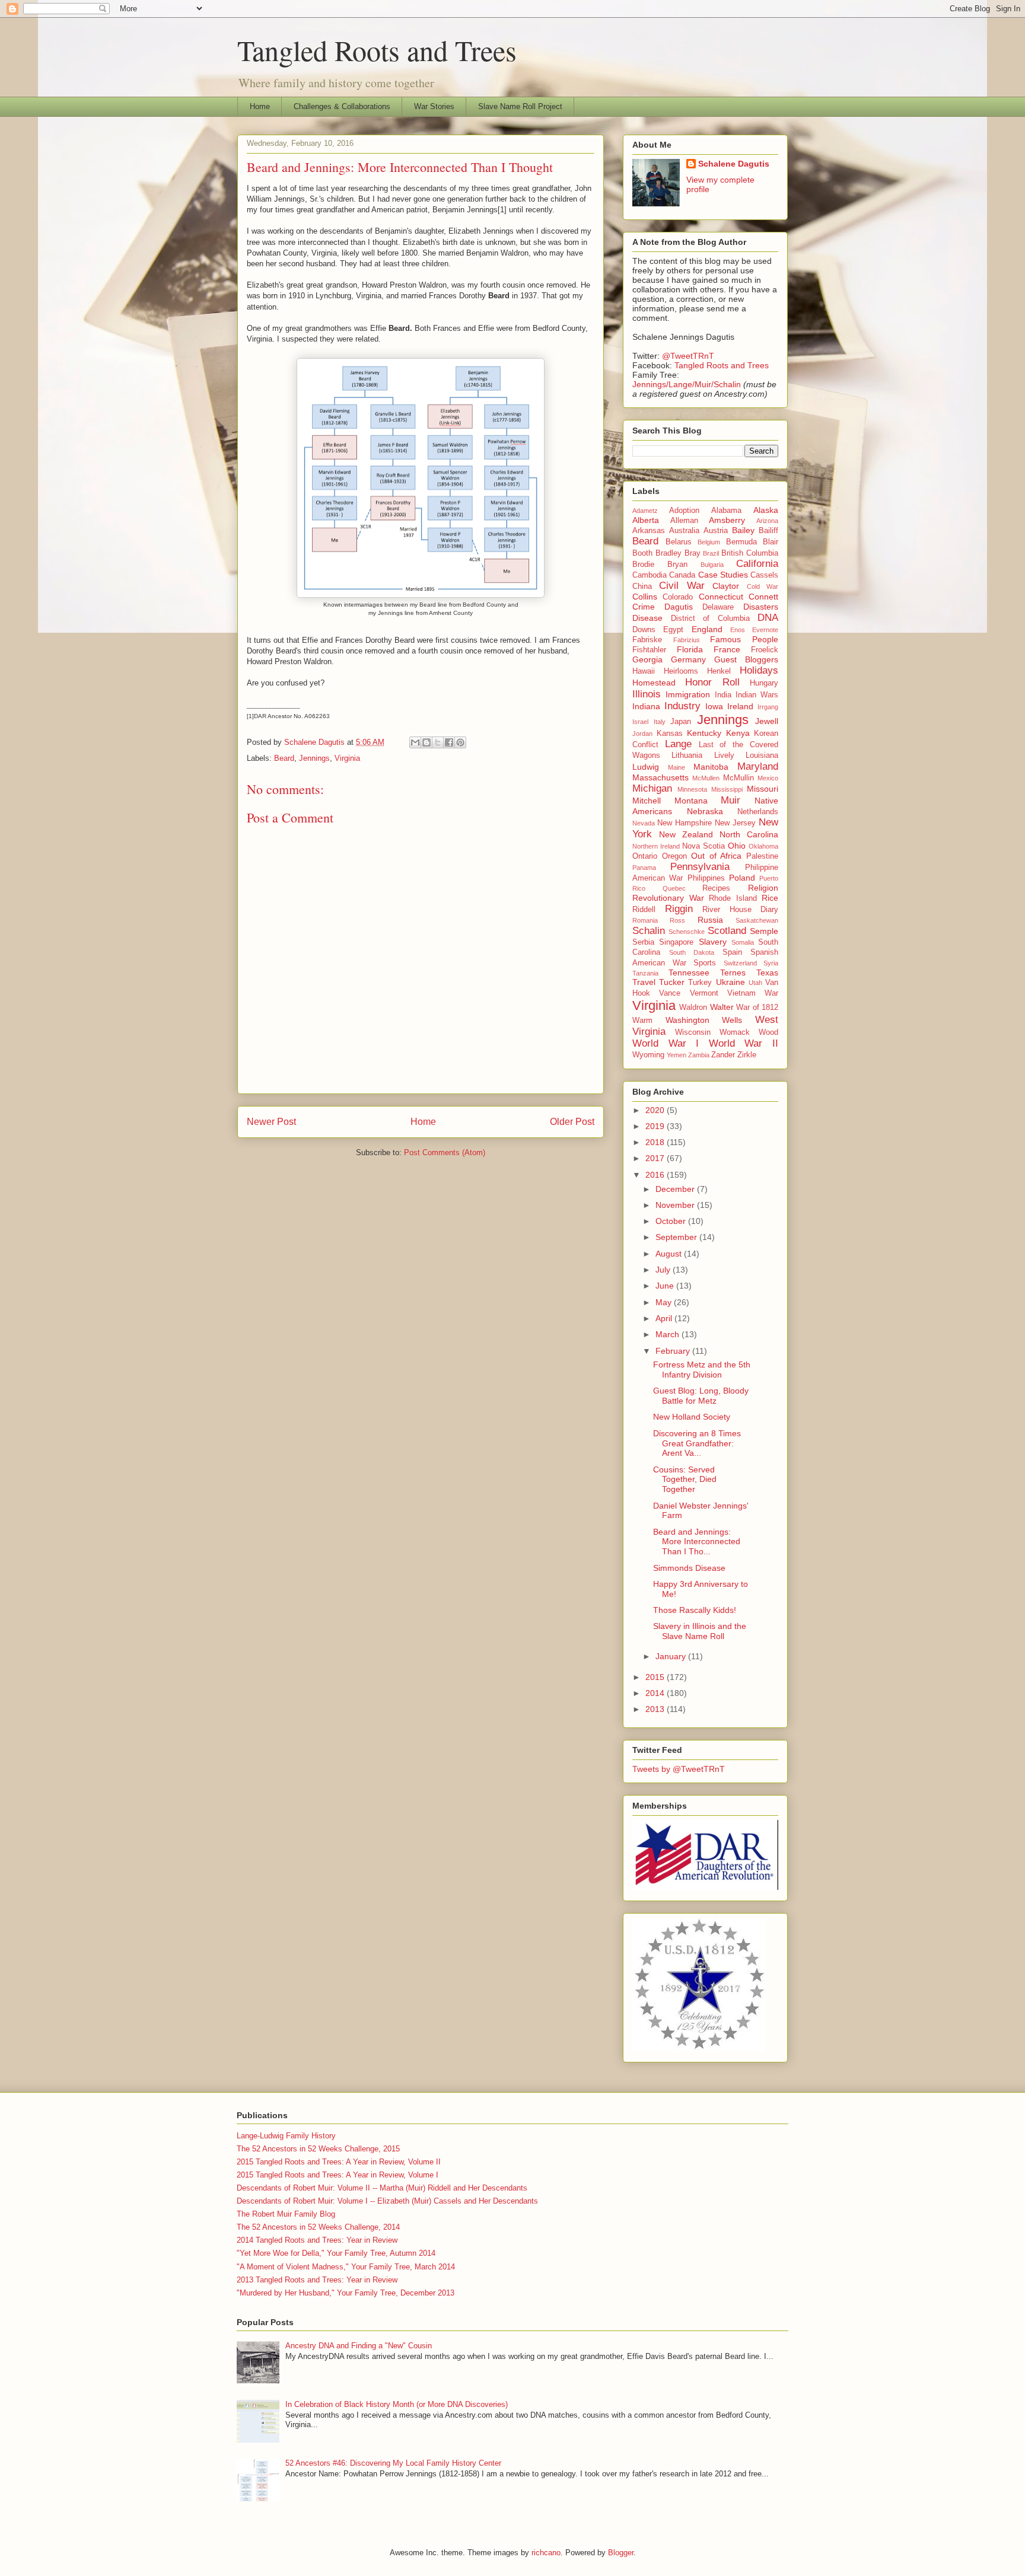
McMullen (706, 778)
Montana (691, 801)
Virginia (347, 758)
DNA (768, 618)
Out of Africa (716, 856)
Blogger (621, 2553)
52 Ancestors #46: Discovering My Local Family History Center (393, 2463)
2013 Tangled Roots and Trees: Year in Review (317, 2280)
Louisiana (762, 755)
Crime (644, 607)
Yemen (677, 1055)
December (676, 1189)
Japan (681, 722)
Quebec (674, 888)
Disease (647, 618)
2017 (656, 1158)
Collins (645, 597)
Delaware (718, 607)
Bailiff (768, 531)
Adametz (645, 511)
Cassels (764, 575)
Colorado (678, 597)
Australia (684, 531)
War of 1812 (757, 1008)
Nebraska (705, 811)
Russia (710, 920)
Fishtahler (649, 650)
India (723, 695)
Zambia (699, 1055)
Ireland (740, 706)
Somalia (743, 942)
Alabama (726, 511)
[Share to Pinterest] (460, 742)
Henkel (719, 671)
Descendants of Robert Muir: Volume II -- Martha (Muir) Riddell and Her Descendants (382, 2188)
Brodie (643, 565)
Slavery (713, 942)
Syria (771, 963)
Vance (670, 993)
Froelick (765, 650)
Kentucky (704, 733)
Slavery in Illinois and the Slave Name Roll (700, 1631)
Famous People (744, 639)
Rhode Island (733, 898)
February (674, 1351)
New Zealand (686, 834)
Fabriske (647, 640)
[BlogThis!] (426, 742)
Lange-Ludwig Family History (286, 2136)
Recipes (716, 888)
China (642, 586)
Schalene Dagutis (734, 164)
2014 (656, 1693)
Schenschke (687, 932)
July (664, 1270)
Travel (644, 982)
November (676, 1205)
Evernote (765, 630)
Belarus (679, 542)
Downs (644, 630)
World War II (744, 1043)
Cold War (763, 586)
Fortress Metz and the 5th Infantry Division (702, 1370)
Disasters (761, 607)
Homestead (654, 683)
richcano (546, 2553)
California (757, 564)
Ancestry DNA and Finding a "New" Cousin (359, 2346)
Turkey (700, 983)
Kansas (670, 734)
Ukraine (730, 982)
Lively (724, 755)
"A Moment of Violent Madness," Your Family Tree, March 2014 (346, 2267)
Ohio (737, 846)
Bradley (669, 553)
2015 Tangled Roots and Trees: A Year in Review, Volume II (339, 2162)
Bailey (743, 530)
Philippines (706, 878)
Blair (771, 542)
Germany (688, 659)
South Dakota (692, 952)
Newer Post (271, 1122)
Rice (770, 898)
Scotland (727, 931)
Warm (642, 1021)
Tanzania (645, 973)
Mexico (768, 778)
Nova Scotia (704, 846)
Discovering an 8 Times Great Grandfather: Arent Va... (697, 1443)
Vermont (704, 993)
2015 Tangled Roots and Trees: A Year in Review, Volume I (338, 2175)
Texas (767, 973)
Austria (716, 531)
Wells (732, 1020)
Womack (735, 1032)
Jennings (314, 758)
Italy (660, 722)
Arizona (767, 521)
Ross (677, 920)
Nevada (644, 823)
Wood (768, 1032)
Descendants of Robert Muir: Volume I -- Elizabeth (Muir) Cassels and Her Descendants (387, 2201)
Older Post (572, 1122)
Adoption (684, 511)
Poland (742, 878)
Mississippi (727, 789)
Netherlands (758, 812)
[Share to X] (438, 742)
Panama (644, 868)
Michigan (652, 788)
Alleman (684, 521)
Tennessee (689, 973)
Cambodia (650, 575)
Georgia (647, 659)
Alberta (646, 520)
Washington (687, 1020)
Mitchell (647, 801)
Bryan (677, 565)
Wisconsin (693, 1032)
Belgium (709, 542)
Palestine (762, 856)
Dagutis (679, 607)
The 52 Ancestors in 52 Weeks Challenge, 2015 (318, 2149)
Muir (730, 800)
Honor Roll (712, 682)
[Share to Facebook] (449, 742)
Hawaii (644, 671)
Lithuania (687, 755)
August (670, 1254)
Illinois (647, 694)
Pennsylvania (700, 867)
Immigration (688, 694)
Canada (682, 575)
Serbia (643, 942)
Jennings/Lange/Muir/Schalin (687, 384)
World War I (666, 1043)
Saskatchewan (757, 920)
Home (260, 106)
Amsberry (727, 520)
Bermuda (741, 542)
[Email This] (415, 742)
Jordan (642, 734)
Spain (732, 952)
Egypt (673, 630)
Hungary (764, 683)
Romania (645, 920)
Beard (284, 758)
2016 (656, 1175)
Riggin (679, 909)
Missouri (763, 789)
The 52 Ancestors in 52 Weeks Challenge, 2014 (318, 2227)
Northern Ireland (656, 846)
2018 (656, 1142)
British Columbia (750, 553)
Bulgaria (712, 565)
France (727, 649)
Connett (763, 597)
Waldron (693, 1008)
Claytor (726, 586)
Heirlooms (681, 671)
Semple (764, 931)
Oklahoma (763, 846)
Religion (763, 888)
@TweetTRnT (688, 356)
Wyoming (648, 1055)
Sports (705, 963)
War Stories (434, 106)
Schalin (649, 931)
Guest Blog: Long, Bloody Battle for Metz (701, 1396)
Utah (755, 983)
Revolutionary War (668, 898)
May (665, 1302)
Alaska (766, 510)
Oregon (674, 856)
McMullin (738, 778)
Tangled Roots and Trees (377, 50)
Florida (690, 649)
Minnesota (692, 789)
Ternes (733, 973)
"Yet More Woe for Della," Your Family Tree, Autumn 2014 (336, 2253)
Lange (678, 744)
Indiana (646, 706)
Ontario (645, 856)
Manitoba (711, 767)
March (669, 1334)
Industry (682, 706)
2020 (656, 1110)
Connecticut (721, 597)
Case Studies (723, 575)
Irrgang (768, 707)
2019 (656, 1126)
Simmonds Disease (689, 1568)
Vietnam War (753, 993)
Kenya (738, 733)
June (666, 1286)
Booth (642, 553)
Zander (723, 1055)
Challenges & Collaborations (342, 106)
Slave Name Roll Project (520, 106)
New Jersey (735, 823)
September (677, 1237)
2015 (656, 1677)
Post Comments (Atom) (445, 1152)
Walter (722, 1007)
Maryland (758, 766)
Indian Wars (757, 695)
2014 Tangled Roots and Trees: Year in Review (317, 2240)
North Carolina (749, 834)
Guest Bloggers (746, 659)
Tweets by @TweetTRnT (679, 1769)
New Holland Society (692, 1417)
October (672, 1221)
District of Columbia (710, 619)
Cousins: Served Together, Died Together (685, 1480)
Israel (640, 722)
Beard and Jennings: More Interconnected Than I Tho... (697, 1542)
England (707, 629)
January (672, 1656)
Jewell (767, 721)
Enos (738, 630)
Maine (677, 767)
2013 (656, 1709)
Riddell (644, 910)
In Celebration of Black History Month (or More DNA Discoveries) (397, 2404)
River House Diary (740, 910)
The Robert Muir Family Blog (286, 2214)
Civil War (682, 586)
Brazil (711, 553)
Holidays (759, 670)
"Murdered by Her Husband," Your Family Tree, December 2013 (346, 2293)
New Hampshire (685, 823)
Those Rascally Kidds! (695, 1610)
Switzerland (740, 963)
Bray (693, 553)
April (665, 1318)
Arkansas (649, 531)
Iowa (714, 706)
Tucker (672, 982)
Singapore (676, 942)
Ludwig (646, 767)
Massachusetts (660, 777)
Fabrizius (687, 640)
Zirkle (747, 1055)
